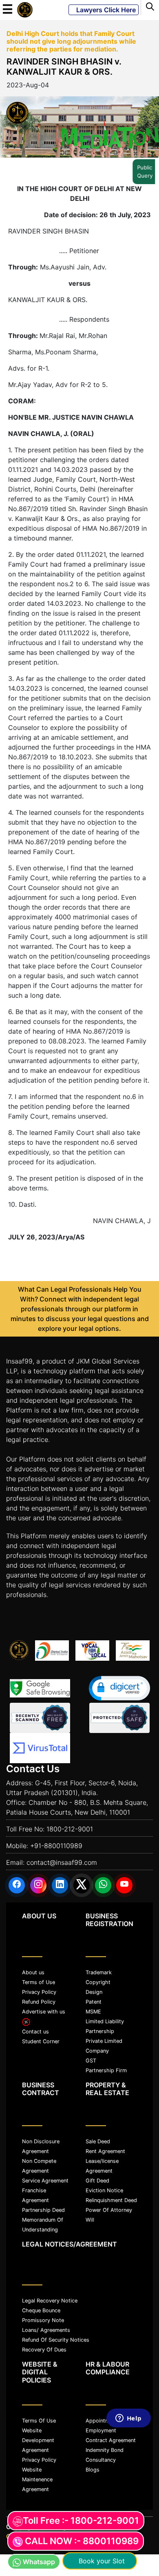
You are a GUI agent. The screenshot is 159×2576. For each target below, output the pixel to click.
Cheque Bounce (41, 2310)
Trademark (99, 1972)
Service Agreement (45, 2181)
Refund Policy (39, 2002)
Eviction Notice (104, 2190)
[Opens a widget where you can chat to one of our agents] (128, 2490)
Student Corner (41, 2041)
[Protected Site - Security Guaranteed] (40, 1748)
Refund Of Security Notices (56, 2340)
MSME (93, 2012)
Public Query (148, 171)
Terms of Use (39, 1982)
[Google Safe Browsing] (40, 1688)
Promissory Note (43, 2320)
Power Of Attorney (109, 2210)
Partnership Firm (106, 2070)
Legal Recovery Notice (50, 2301)
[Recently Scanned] (40, 1718)
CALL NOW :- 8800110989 (82, 2541)
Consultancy (101, 2460)
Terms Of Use (39, 2421)
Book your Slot (100, 2561)
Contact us (35, 2032)
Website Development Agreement (38, 2440)
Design (94, 1992)
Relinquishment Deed (111, 2200)
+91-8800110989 (56, 1846)
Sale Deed (98, 2141)
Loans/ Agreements (46, 2330)
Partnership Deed (43, 2210)
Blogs (93, 2470)
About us (33, 1972)
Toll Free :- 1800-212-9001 (81, 2520)
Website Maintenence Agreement (37, 2479)
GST (91, 2061)
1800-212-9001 (70, 1829)
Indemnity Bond (105, 2450)
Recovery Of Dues (44, 2350)
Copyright (98, 1982)
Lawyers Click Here (104, 10)
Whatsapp (39, 2562)
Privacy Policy (39, 1992)
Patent (94, 2002)
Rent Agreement (105, 2151)
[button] (119, 1688)
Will (90, 2220)
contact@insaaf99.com (62, 1862)
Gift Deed (97, 2181)
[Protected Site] (119, 1718)
